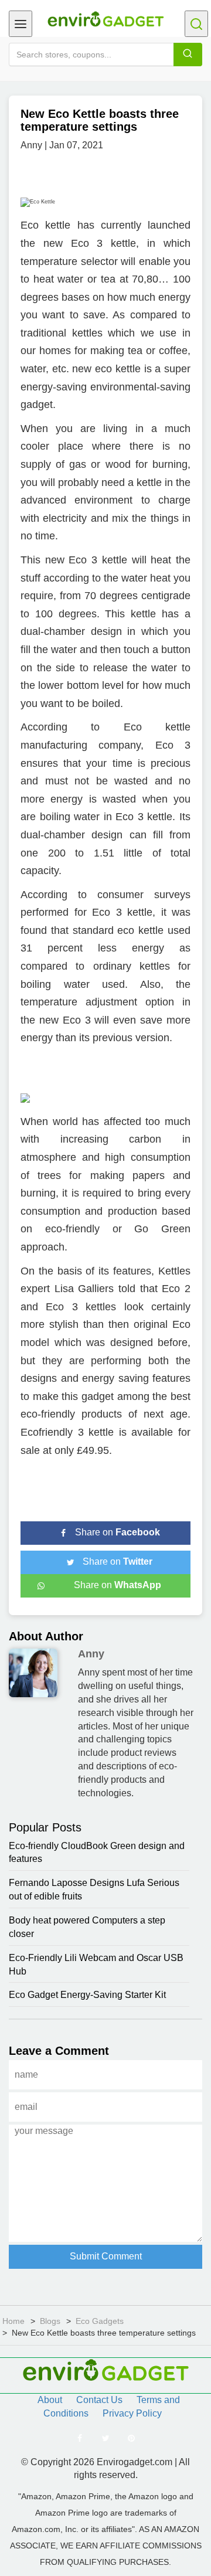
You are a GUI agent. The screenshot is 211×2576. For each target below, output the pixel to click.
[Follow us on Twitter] (105, 2438)
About (50, 2400)
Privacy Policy (132, 2413)
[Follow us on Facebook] (80, 2438)
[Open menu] (21, 24)
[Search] (188, 55)
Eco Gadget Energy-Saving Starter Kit (87, 1995)
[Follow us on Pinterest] (131, 2438)
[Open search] (196, 24)
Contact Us (99, 2400)
